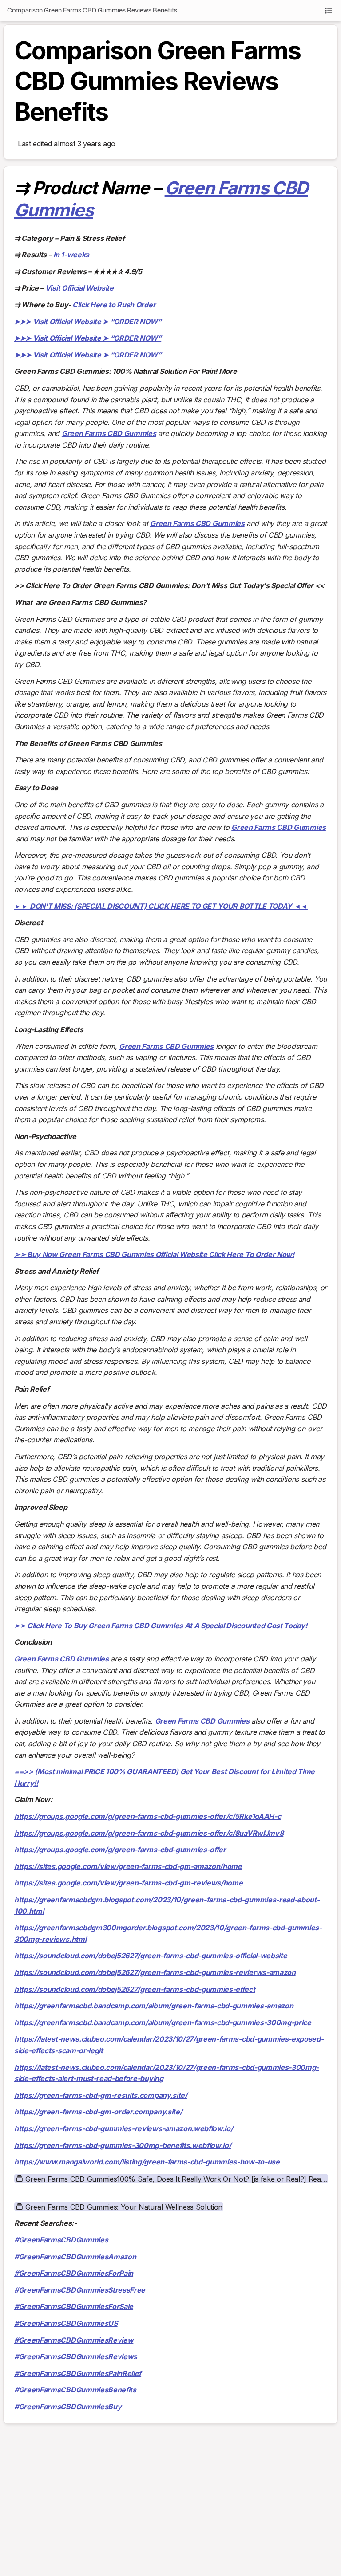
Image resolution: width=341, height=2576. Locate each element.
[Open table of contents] (329, 11)
